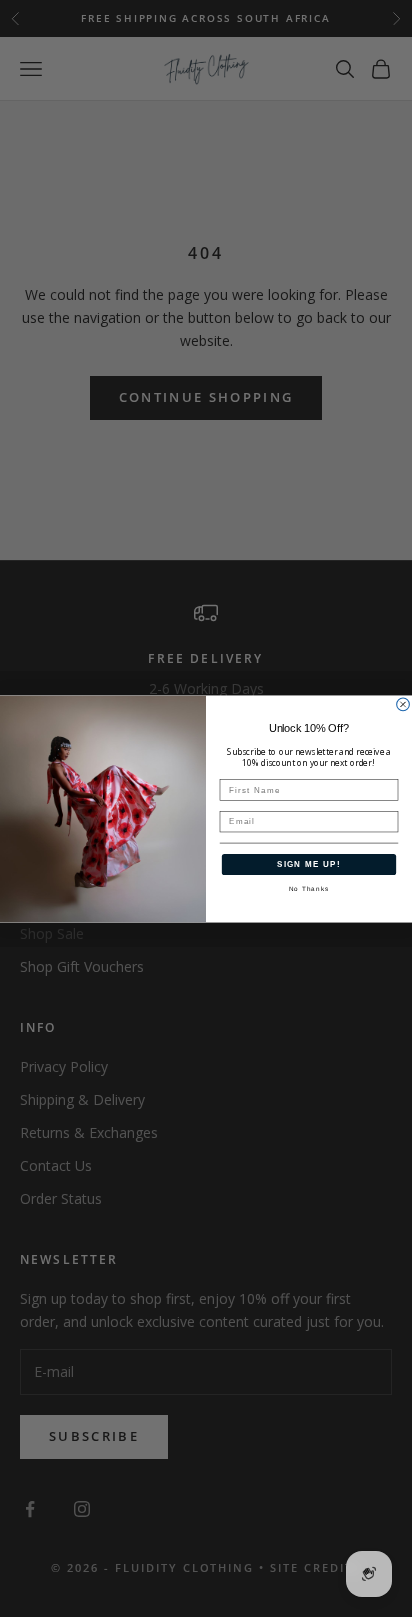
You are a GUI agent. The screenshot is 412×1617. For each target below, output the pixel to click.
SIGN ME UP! (309, 863)
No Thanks (309, 887)
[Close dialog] (403, 704)
